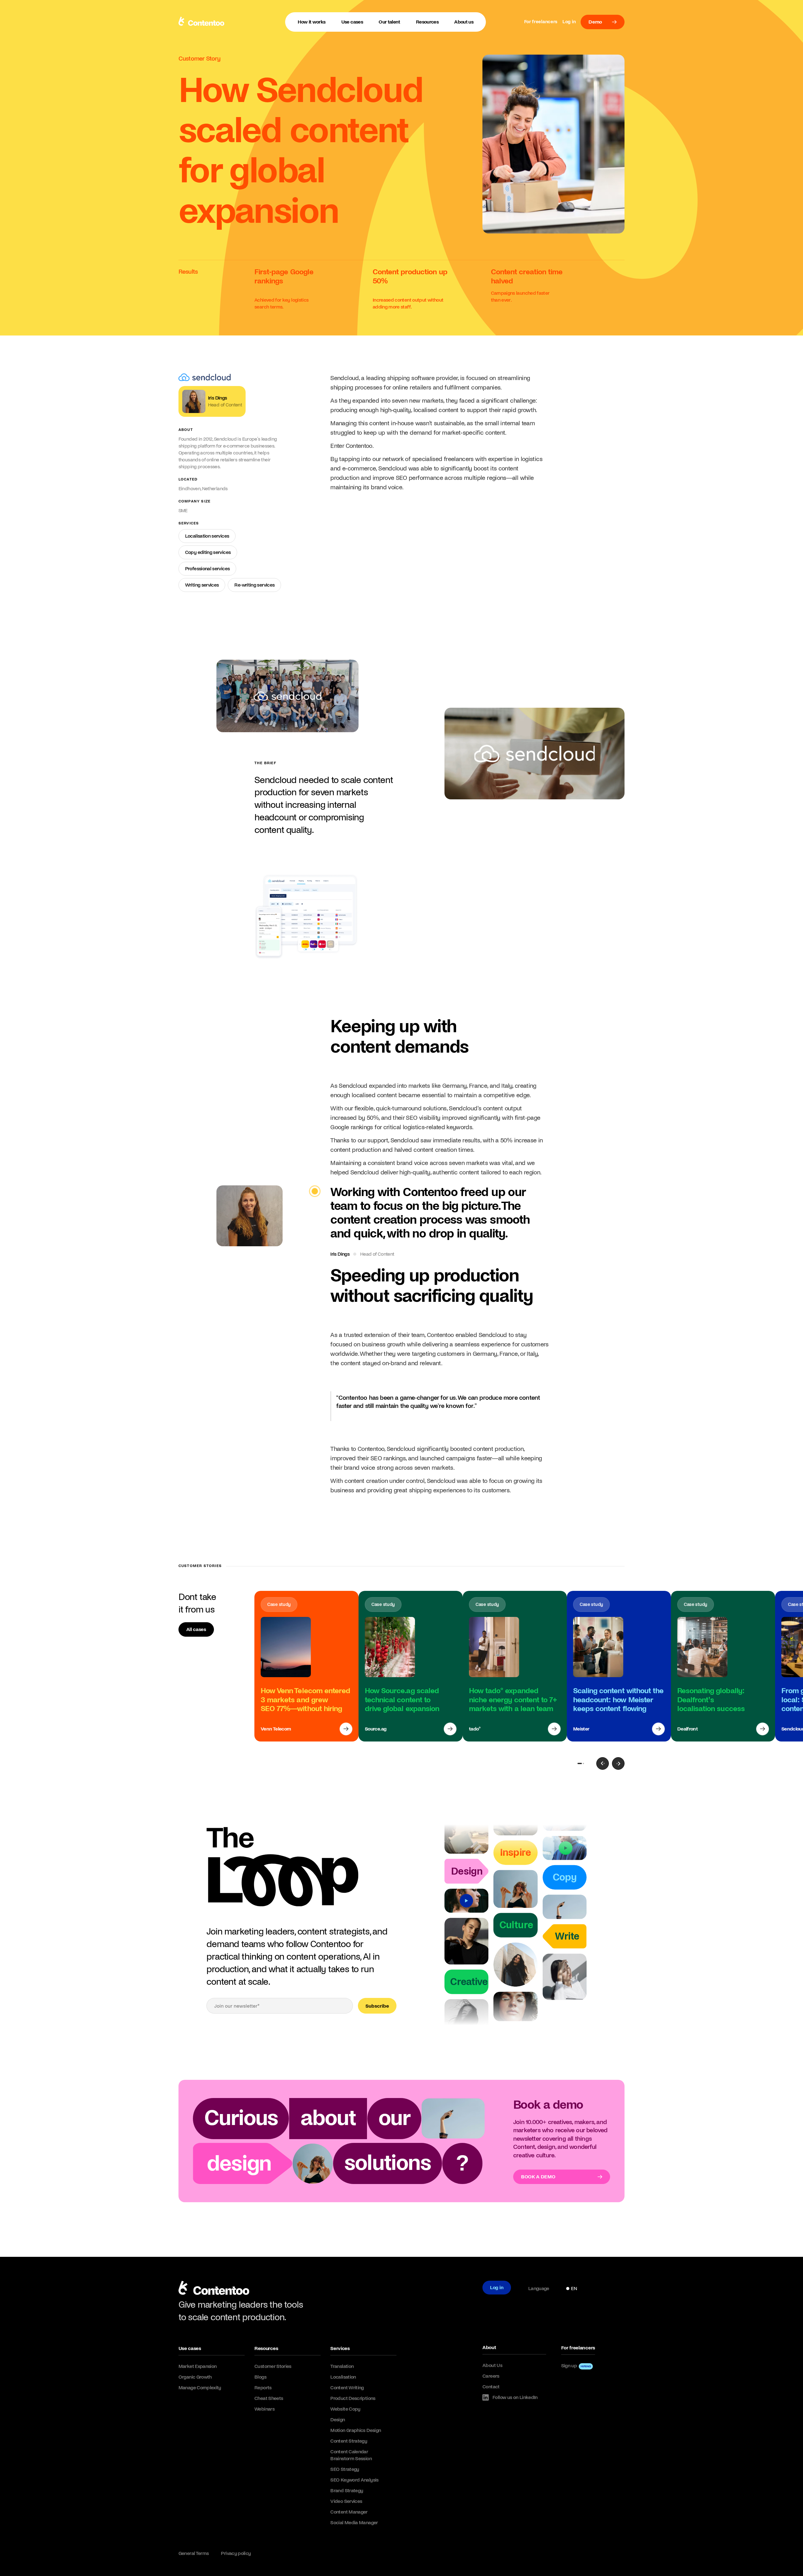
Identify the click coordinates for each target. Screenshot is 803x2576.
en (574, 2288)
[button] (352, 22)
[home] (214, 2290)
